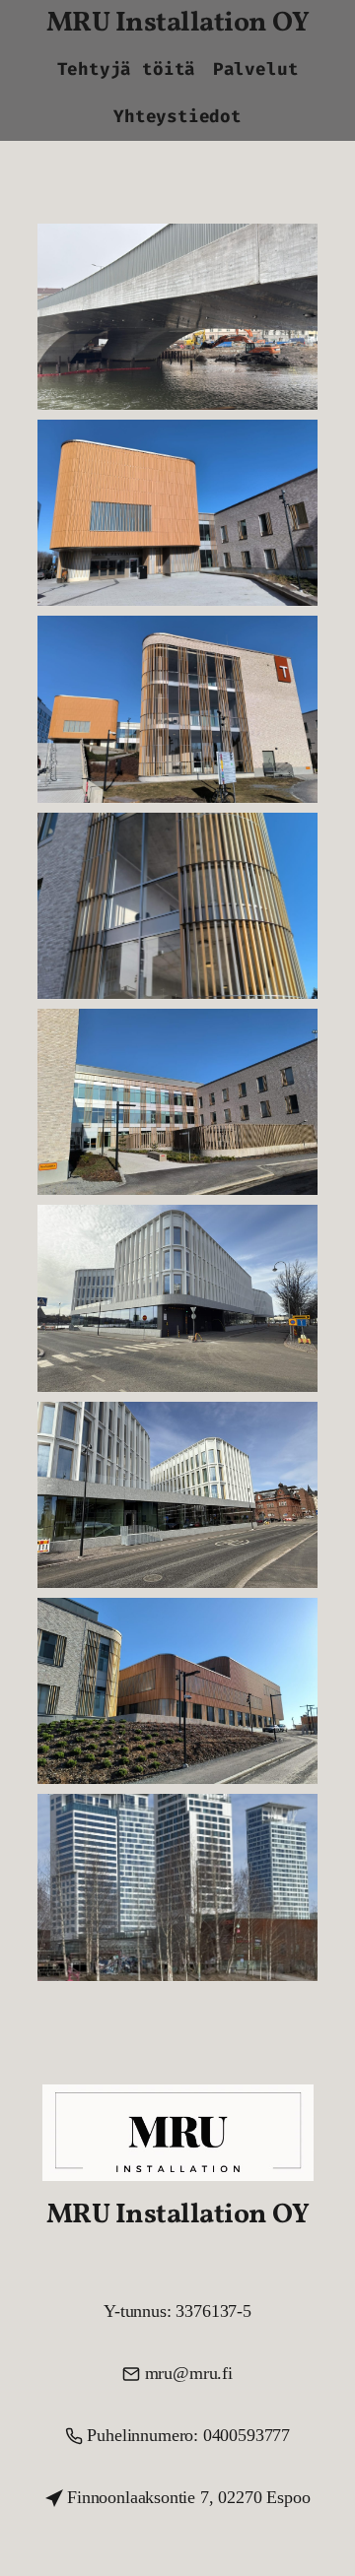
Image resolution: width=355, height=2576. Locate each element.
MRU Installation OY (178, 23)
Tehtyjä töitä (127, 69)
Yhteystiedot (177, 117)
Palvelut (256, 69)
